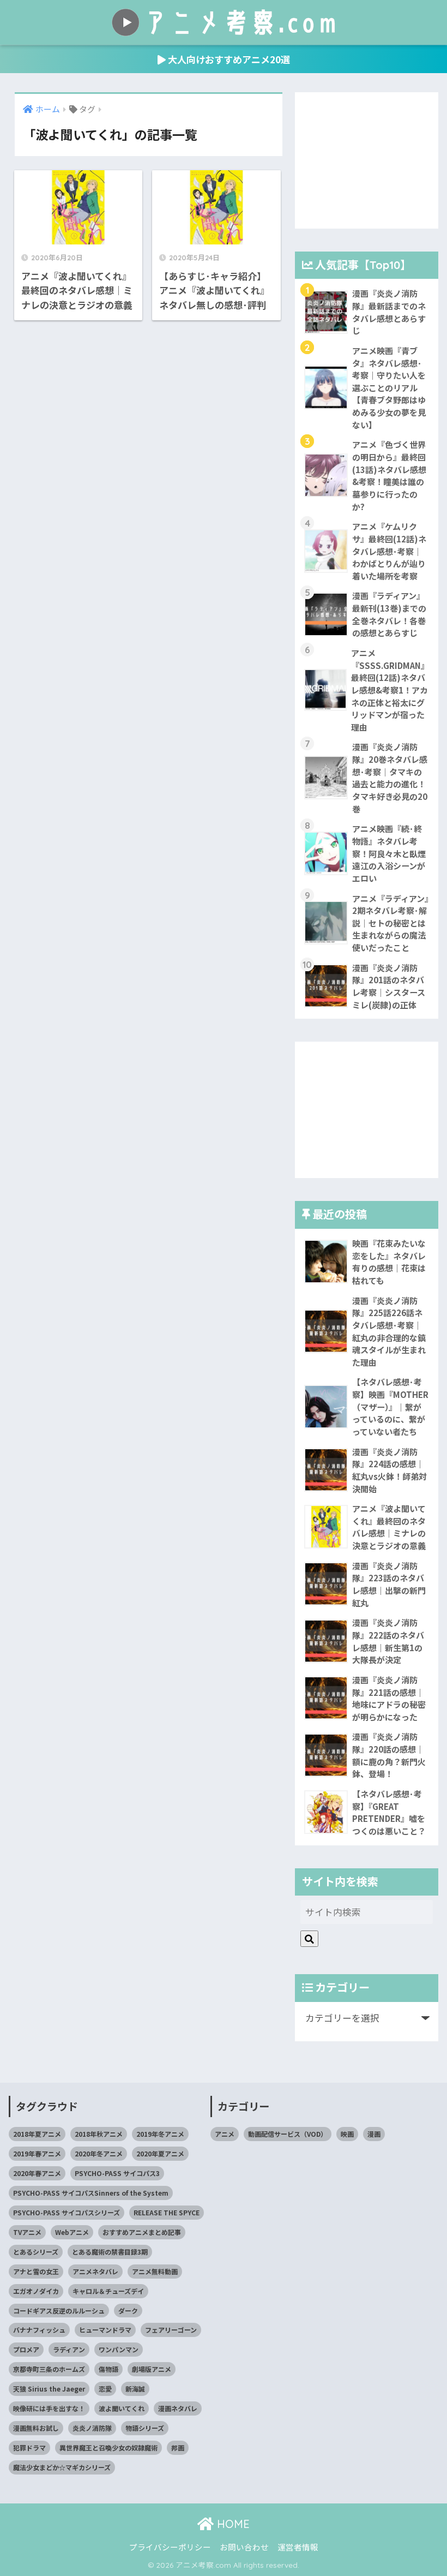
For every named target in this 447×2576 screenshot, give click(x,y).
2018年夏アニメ (37, 2134)
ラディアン (69, 2349)
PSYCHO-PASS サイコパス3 (117, 2173)
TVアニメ (27, 2232)
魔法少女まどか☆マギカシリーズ (62, 2467)
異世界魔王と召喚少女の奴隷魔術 (108, 2448)
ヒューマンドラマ (105, 2330)
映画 (347, 2134)
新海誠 (135, 2389)
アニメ (225, 2134)
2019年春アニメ (37, 2153)
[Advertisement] (366, 160)
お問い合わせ (244, 2547)
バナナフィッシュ (39, 2330)
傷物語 (108, 2369)
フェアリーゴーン (171, 2330)
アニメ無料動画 (155, 2271)
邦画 (178, 2448)
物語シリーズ (145, 2428)
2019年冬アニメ (160, 2134)
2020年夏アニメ (160, 2153)
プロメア (26, 2349)
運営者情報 (298, 2547)
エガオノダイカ (36, 2291)
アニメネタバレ (95, 2271)
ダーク (128, 2311)
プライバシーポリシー (170, 2547)
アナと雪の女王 (36, 2271)
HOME (232, 2524)
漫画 (374, 2134)
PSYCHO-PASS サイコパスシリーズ (67, 2212)
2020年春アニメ (37, 2173)
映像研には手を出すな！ (49, 2408)
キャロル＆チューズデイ (108, 2291)
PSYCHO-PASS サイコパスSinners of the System (91, 2193)
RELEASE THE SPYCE (167, 2212)
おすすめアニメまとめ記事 (142, 2232)
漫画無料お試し (36, 2428)
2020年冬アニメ (99, 2153)
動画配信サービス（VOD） (288, 2134)
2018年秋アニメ (99, 2134)
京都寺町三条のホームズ (49, 2369)
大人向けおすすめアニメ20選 (228, 59)
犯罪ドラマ (29, 2448)
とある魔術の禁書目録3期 (110, 2252)
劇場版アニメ (152, 2369)
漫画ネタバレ (178, 2408)
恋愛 (105, 2389)
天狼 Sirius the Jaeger (49, 2389)
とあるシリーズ (36, 2252)
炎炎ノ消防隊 (92, 2428)
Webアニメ (72, 2232)
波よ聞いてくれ (122, 2408)
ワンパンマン (119, 2349)
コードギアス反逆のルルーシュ (59, 2311)
